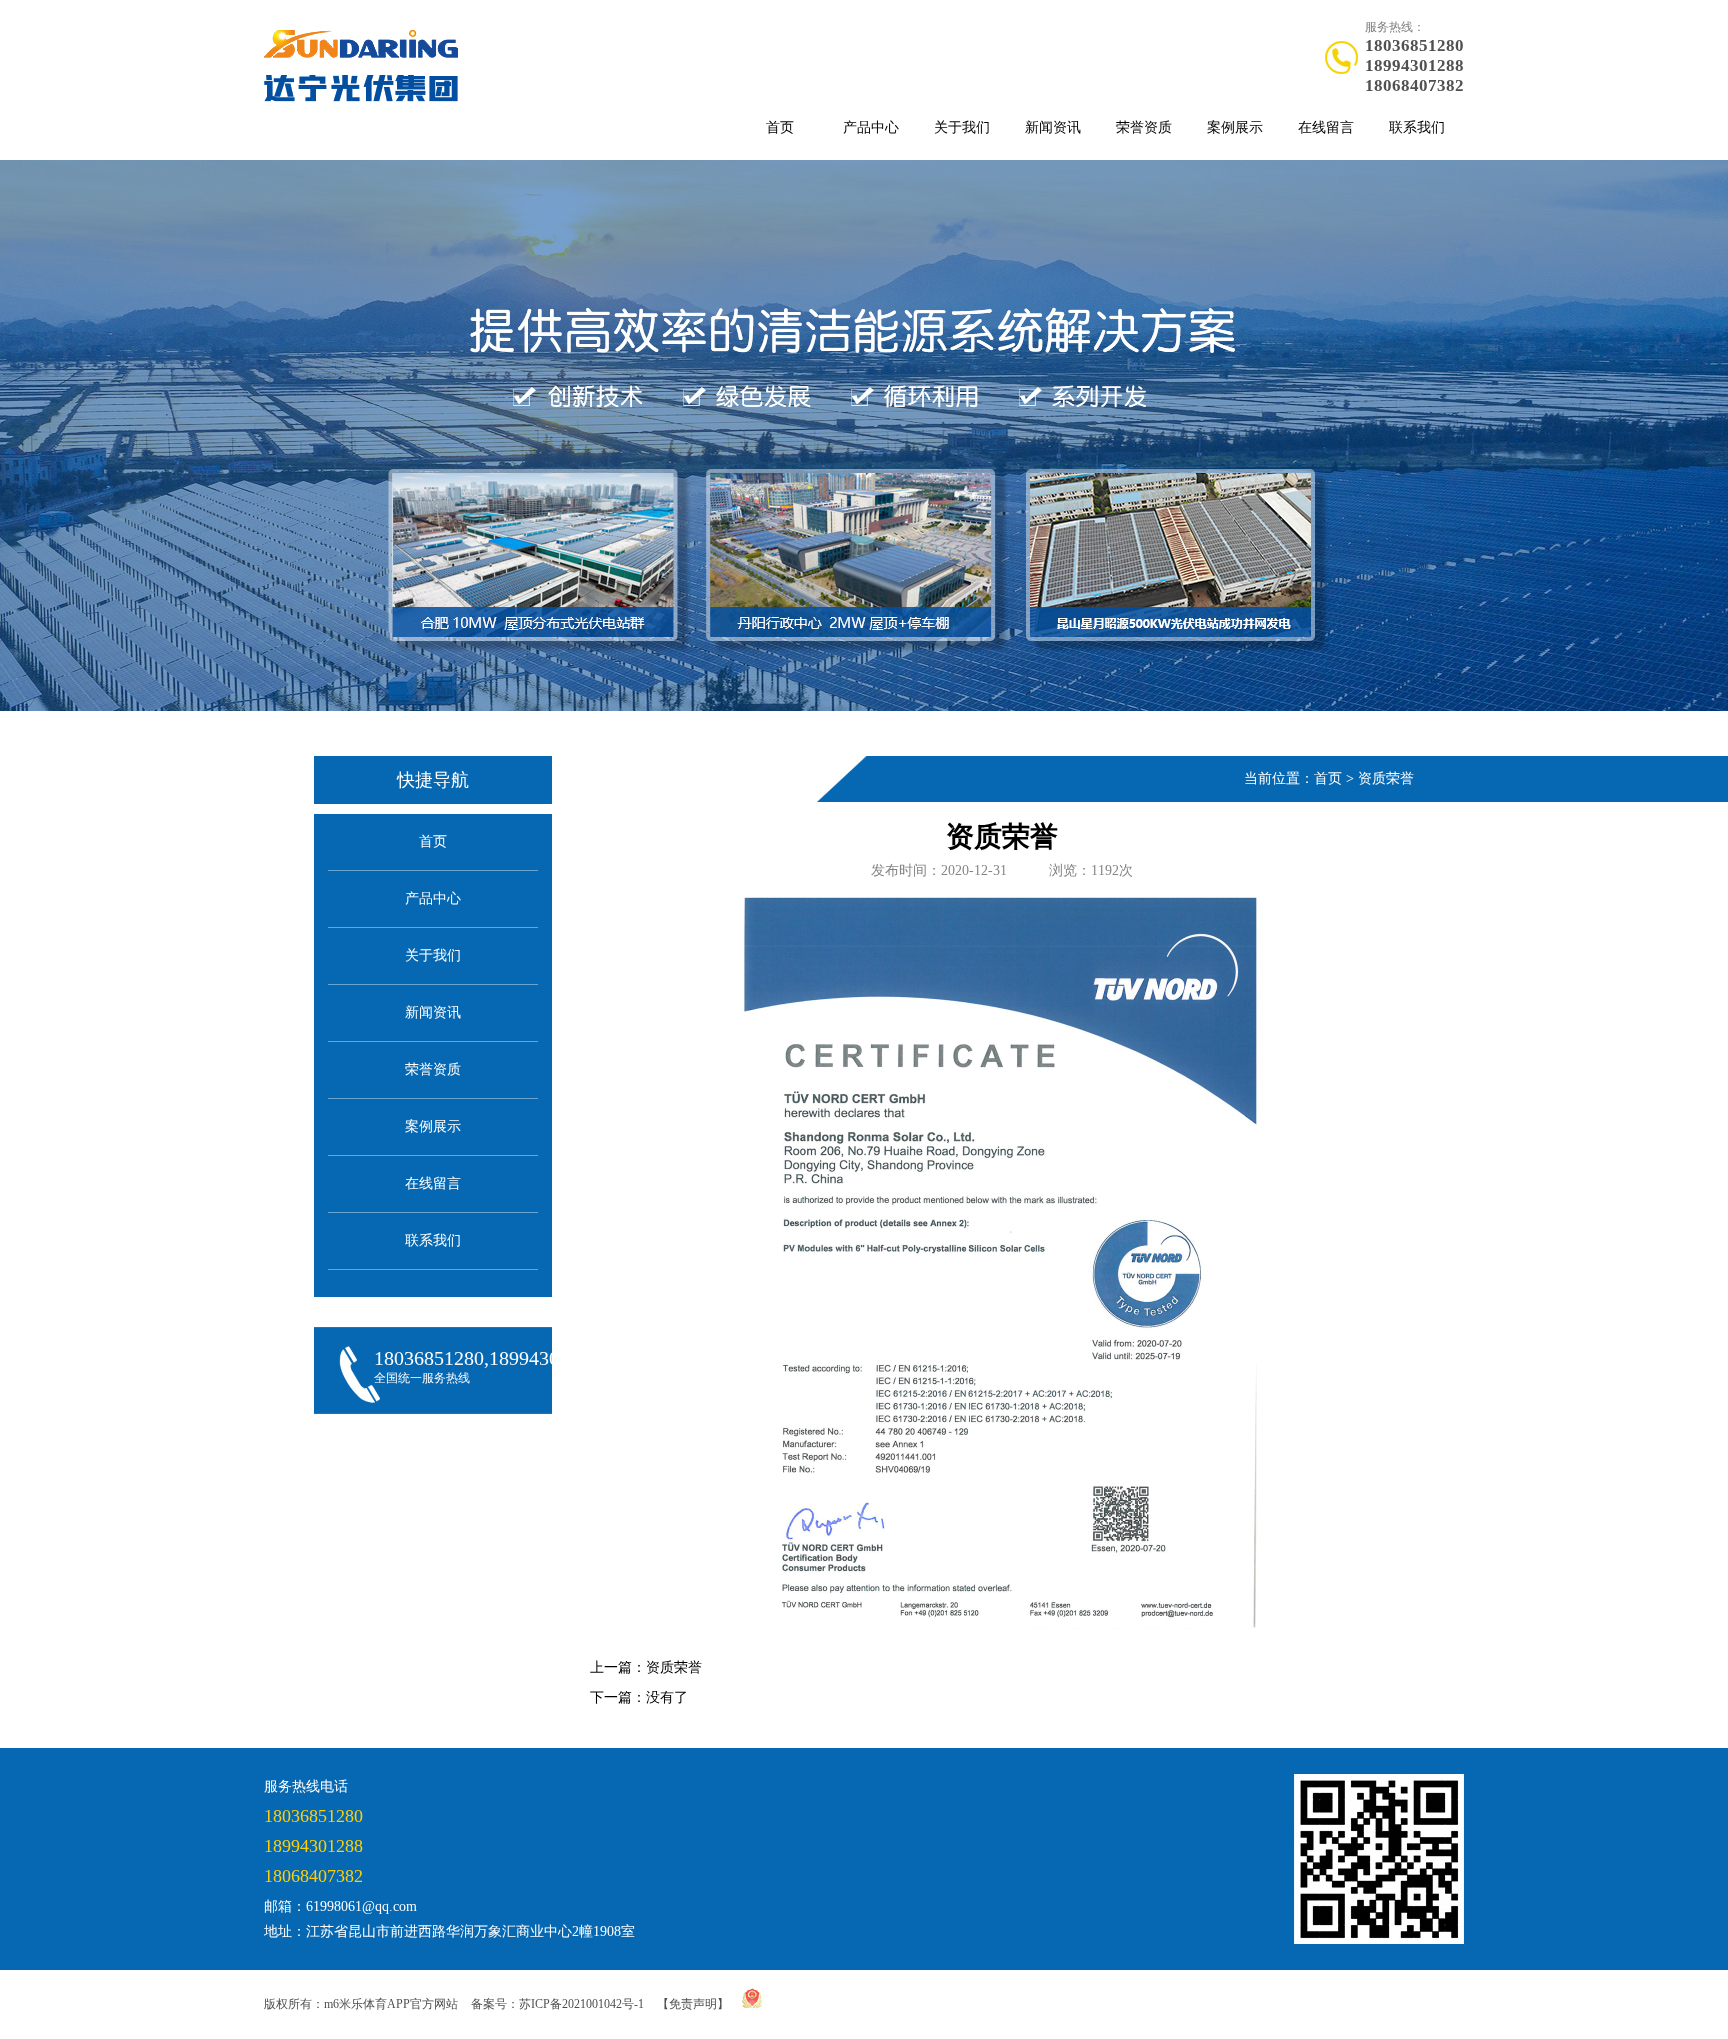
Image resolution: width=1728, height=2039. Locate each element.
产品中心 (871, 127)
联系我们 (1417, 127)
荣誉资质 (1144, 127)
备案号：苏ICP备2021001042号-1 (557, 2004)
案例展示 (1235, 127)
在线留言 (1326, 127)
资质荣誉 (1386, 778)
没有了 (667, 1697)
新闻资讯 (1053, 127)
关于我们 (962, 127)
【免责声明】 (693, 2004)
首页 (780, 127)
